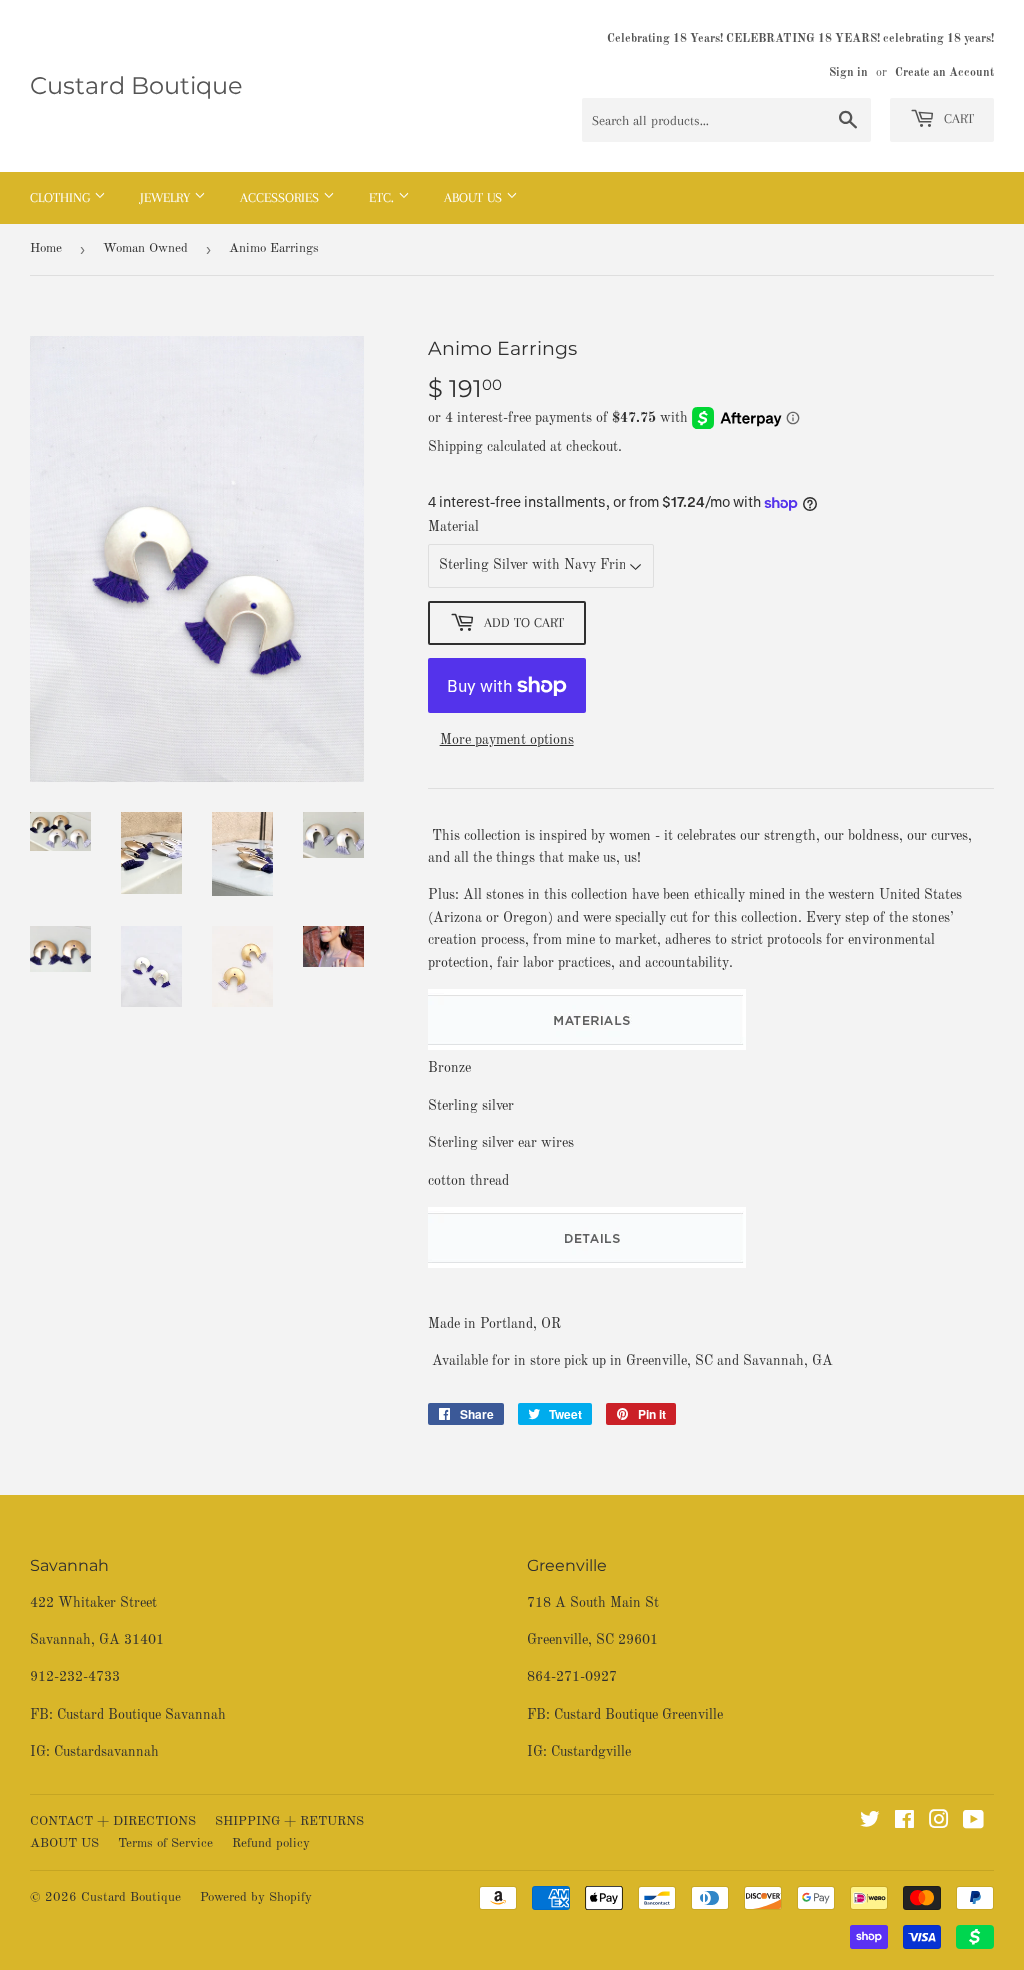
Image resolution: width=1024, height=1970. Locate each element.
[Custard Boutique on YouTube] (973, 1823)
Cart (957, 118)
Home (46, 248)
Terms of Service (165, 1843)
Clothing (62, 197)
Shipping (455, 447)
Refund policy (271, 1843)
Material (453, 527)
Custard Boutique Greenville (638, 1715)
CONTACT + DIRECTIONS (113, 1821)
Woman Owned (145, 248)
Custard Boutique (136, 85)
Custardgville (591, 1752)
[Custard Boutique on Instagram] (939, 1823)
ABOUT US (64, 1843)
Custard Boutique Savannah (141, 1715)
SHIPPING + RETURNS (289, 1821)
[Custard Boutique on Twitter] (870, 1823)
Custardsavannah (106, 1752)
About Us (475, 197)
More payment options (507, 740)
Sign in (848, 73)
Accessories (281, 197)
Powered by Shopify (256, 1897)
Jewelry (167, 197)
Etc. (383, 197)
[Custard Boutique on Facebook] (904, 1823)
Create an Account (944, 73)
